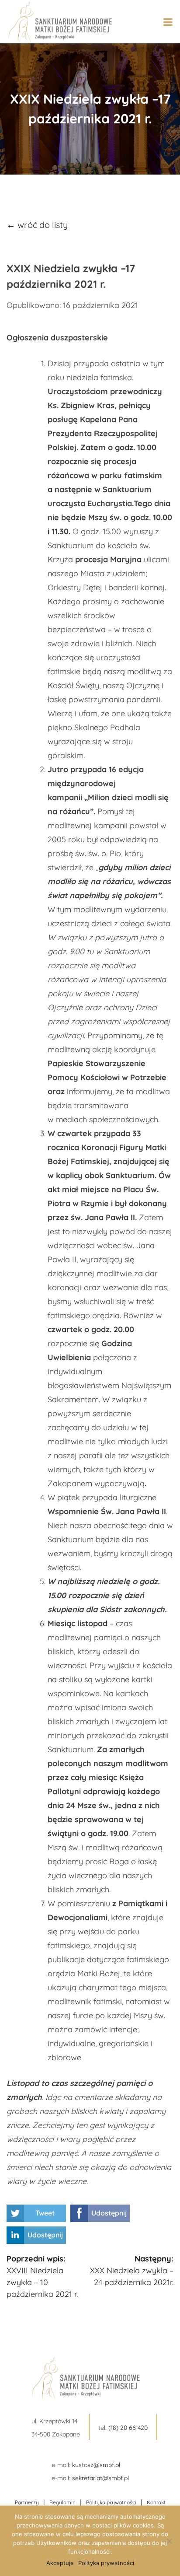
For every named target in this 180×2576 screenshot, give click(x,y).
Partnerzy (27, 2502)
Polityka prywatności (111, 2502)
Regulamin (62, 2502)
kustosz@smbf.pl (96, 2465)
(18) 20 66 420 (128, 2428)
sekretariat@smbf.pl (100, 2478)
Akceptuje (60, 2563)
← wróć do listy (37, 225)
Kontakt (156, 2502)
